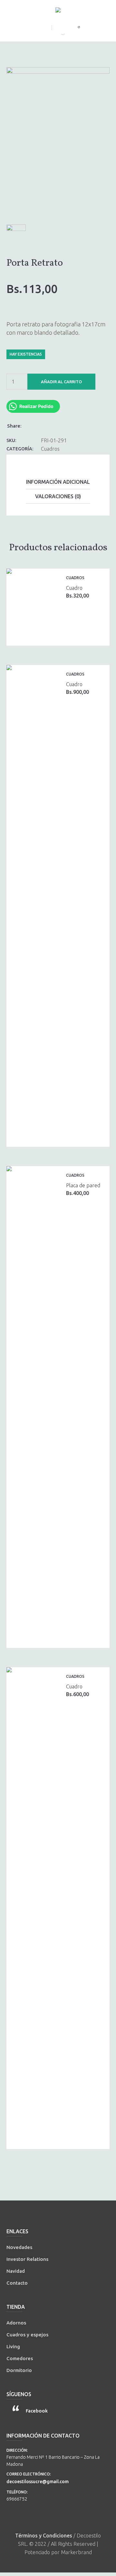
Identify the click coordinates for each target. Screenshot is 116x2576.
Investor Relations (27, 2259)
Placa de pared (83, 1185)
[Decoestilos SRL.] (58, 11)
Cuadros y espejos (27, 2335)
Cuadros (50, 449)
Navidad (16, 2271)
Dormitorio (19, 2370)
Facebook (30, 425)
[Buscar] (57, 31)
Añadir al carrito (61, 382)
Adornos (16, 2323)
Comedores (20, 2358)
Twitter (38, 425)
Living (13, 2346)
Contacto (17, 2283)
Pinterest (47, 425)
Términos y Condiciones (44, 2536)
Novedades (19, 2247)
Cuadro (74, 588)
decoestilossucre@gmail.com (38, 2482)
